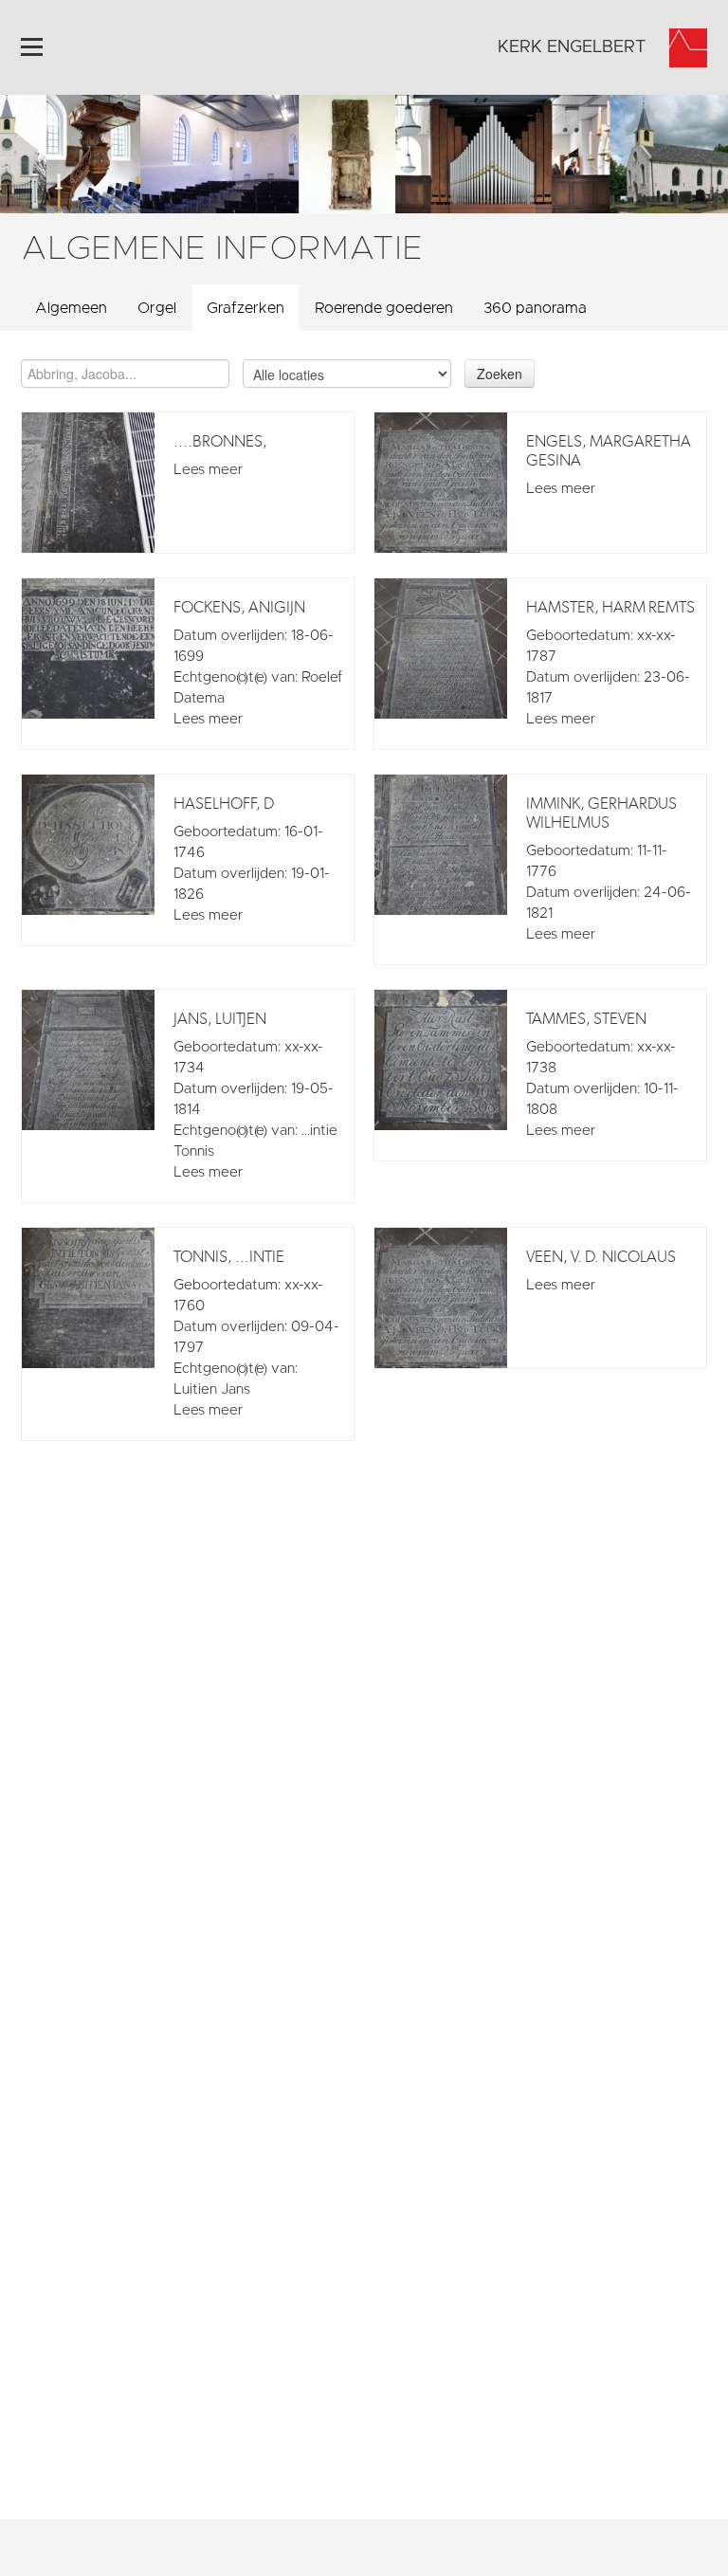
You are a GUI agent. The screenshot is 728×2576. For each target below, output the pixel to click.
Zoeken (500, 374)
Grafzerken (246, 308)
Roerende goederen (384, 308)
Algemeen (71, 308)
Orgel (157, 308)
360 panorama (535, 308)
